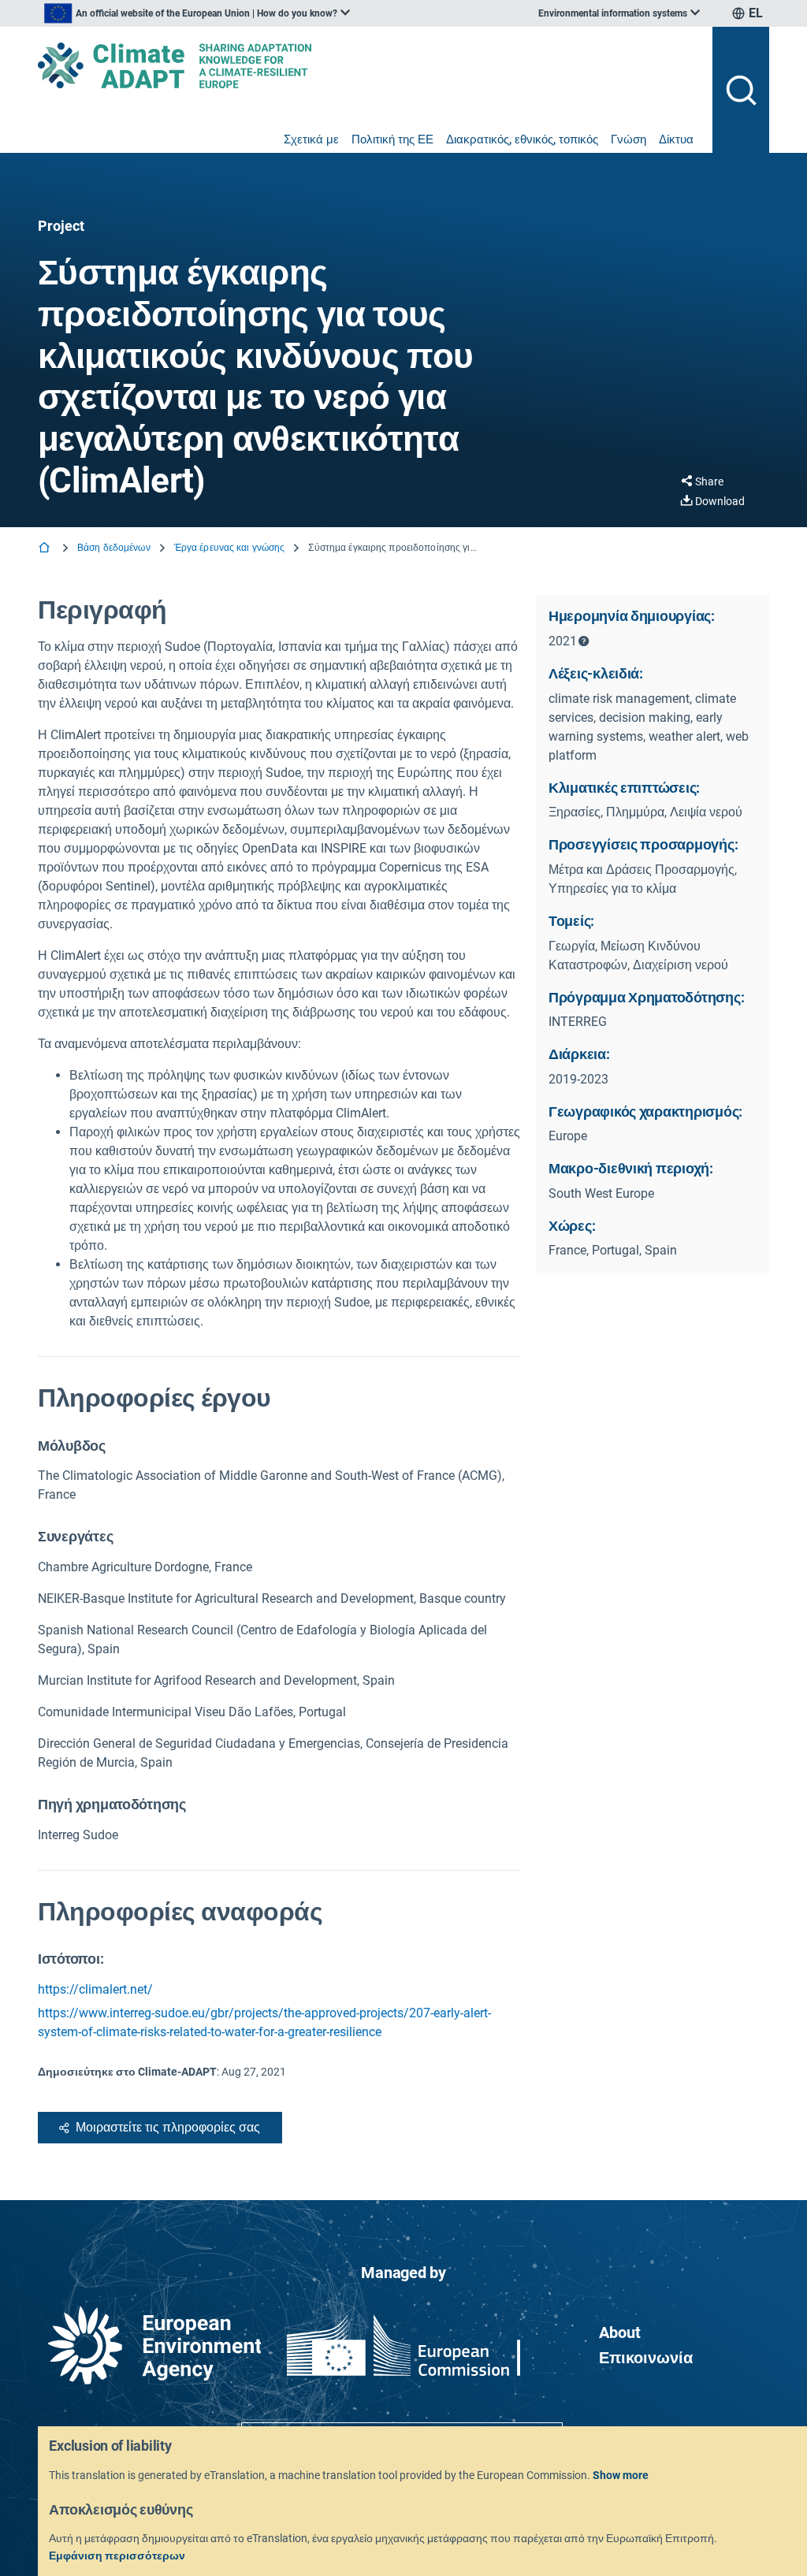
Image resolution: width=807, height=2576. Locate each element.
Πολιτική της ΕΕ (392, 139)
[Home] (46, 549)
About (620, 2333)
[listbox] (197, 13)
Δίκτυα (676, 139)
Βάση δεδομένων (114, 548)
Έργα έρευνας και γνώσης (230, 548)
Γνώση (628, 139)
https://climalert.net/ (95, 1989)
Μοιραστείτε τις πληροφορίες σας (168, 2127)
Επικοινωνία (646, 2358)
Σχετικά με (311, 139)
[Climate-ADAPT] (369, 65)
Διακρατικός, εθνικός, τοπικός (522, 139)
